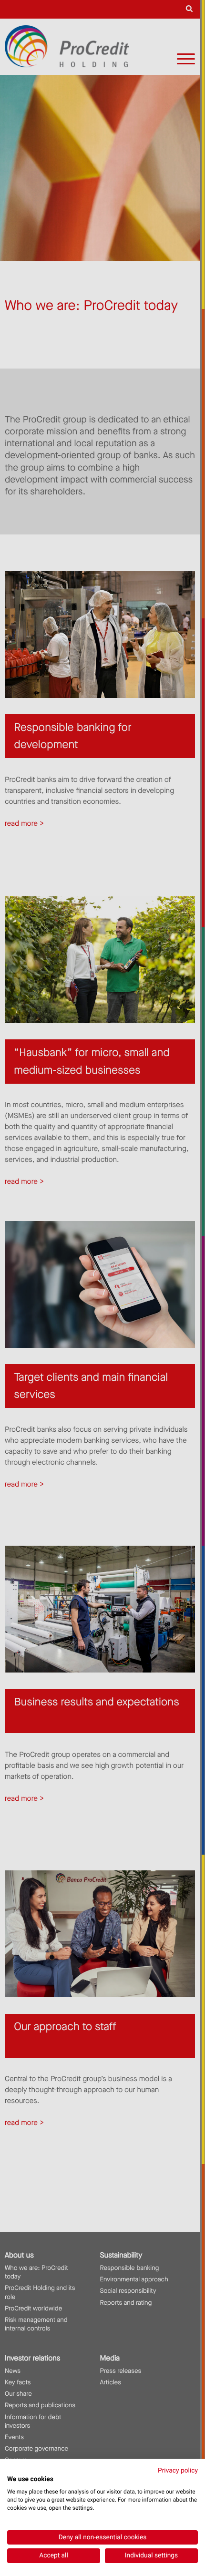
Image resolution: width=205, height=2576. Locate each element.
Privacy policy (178, 2471)
